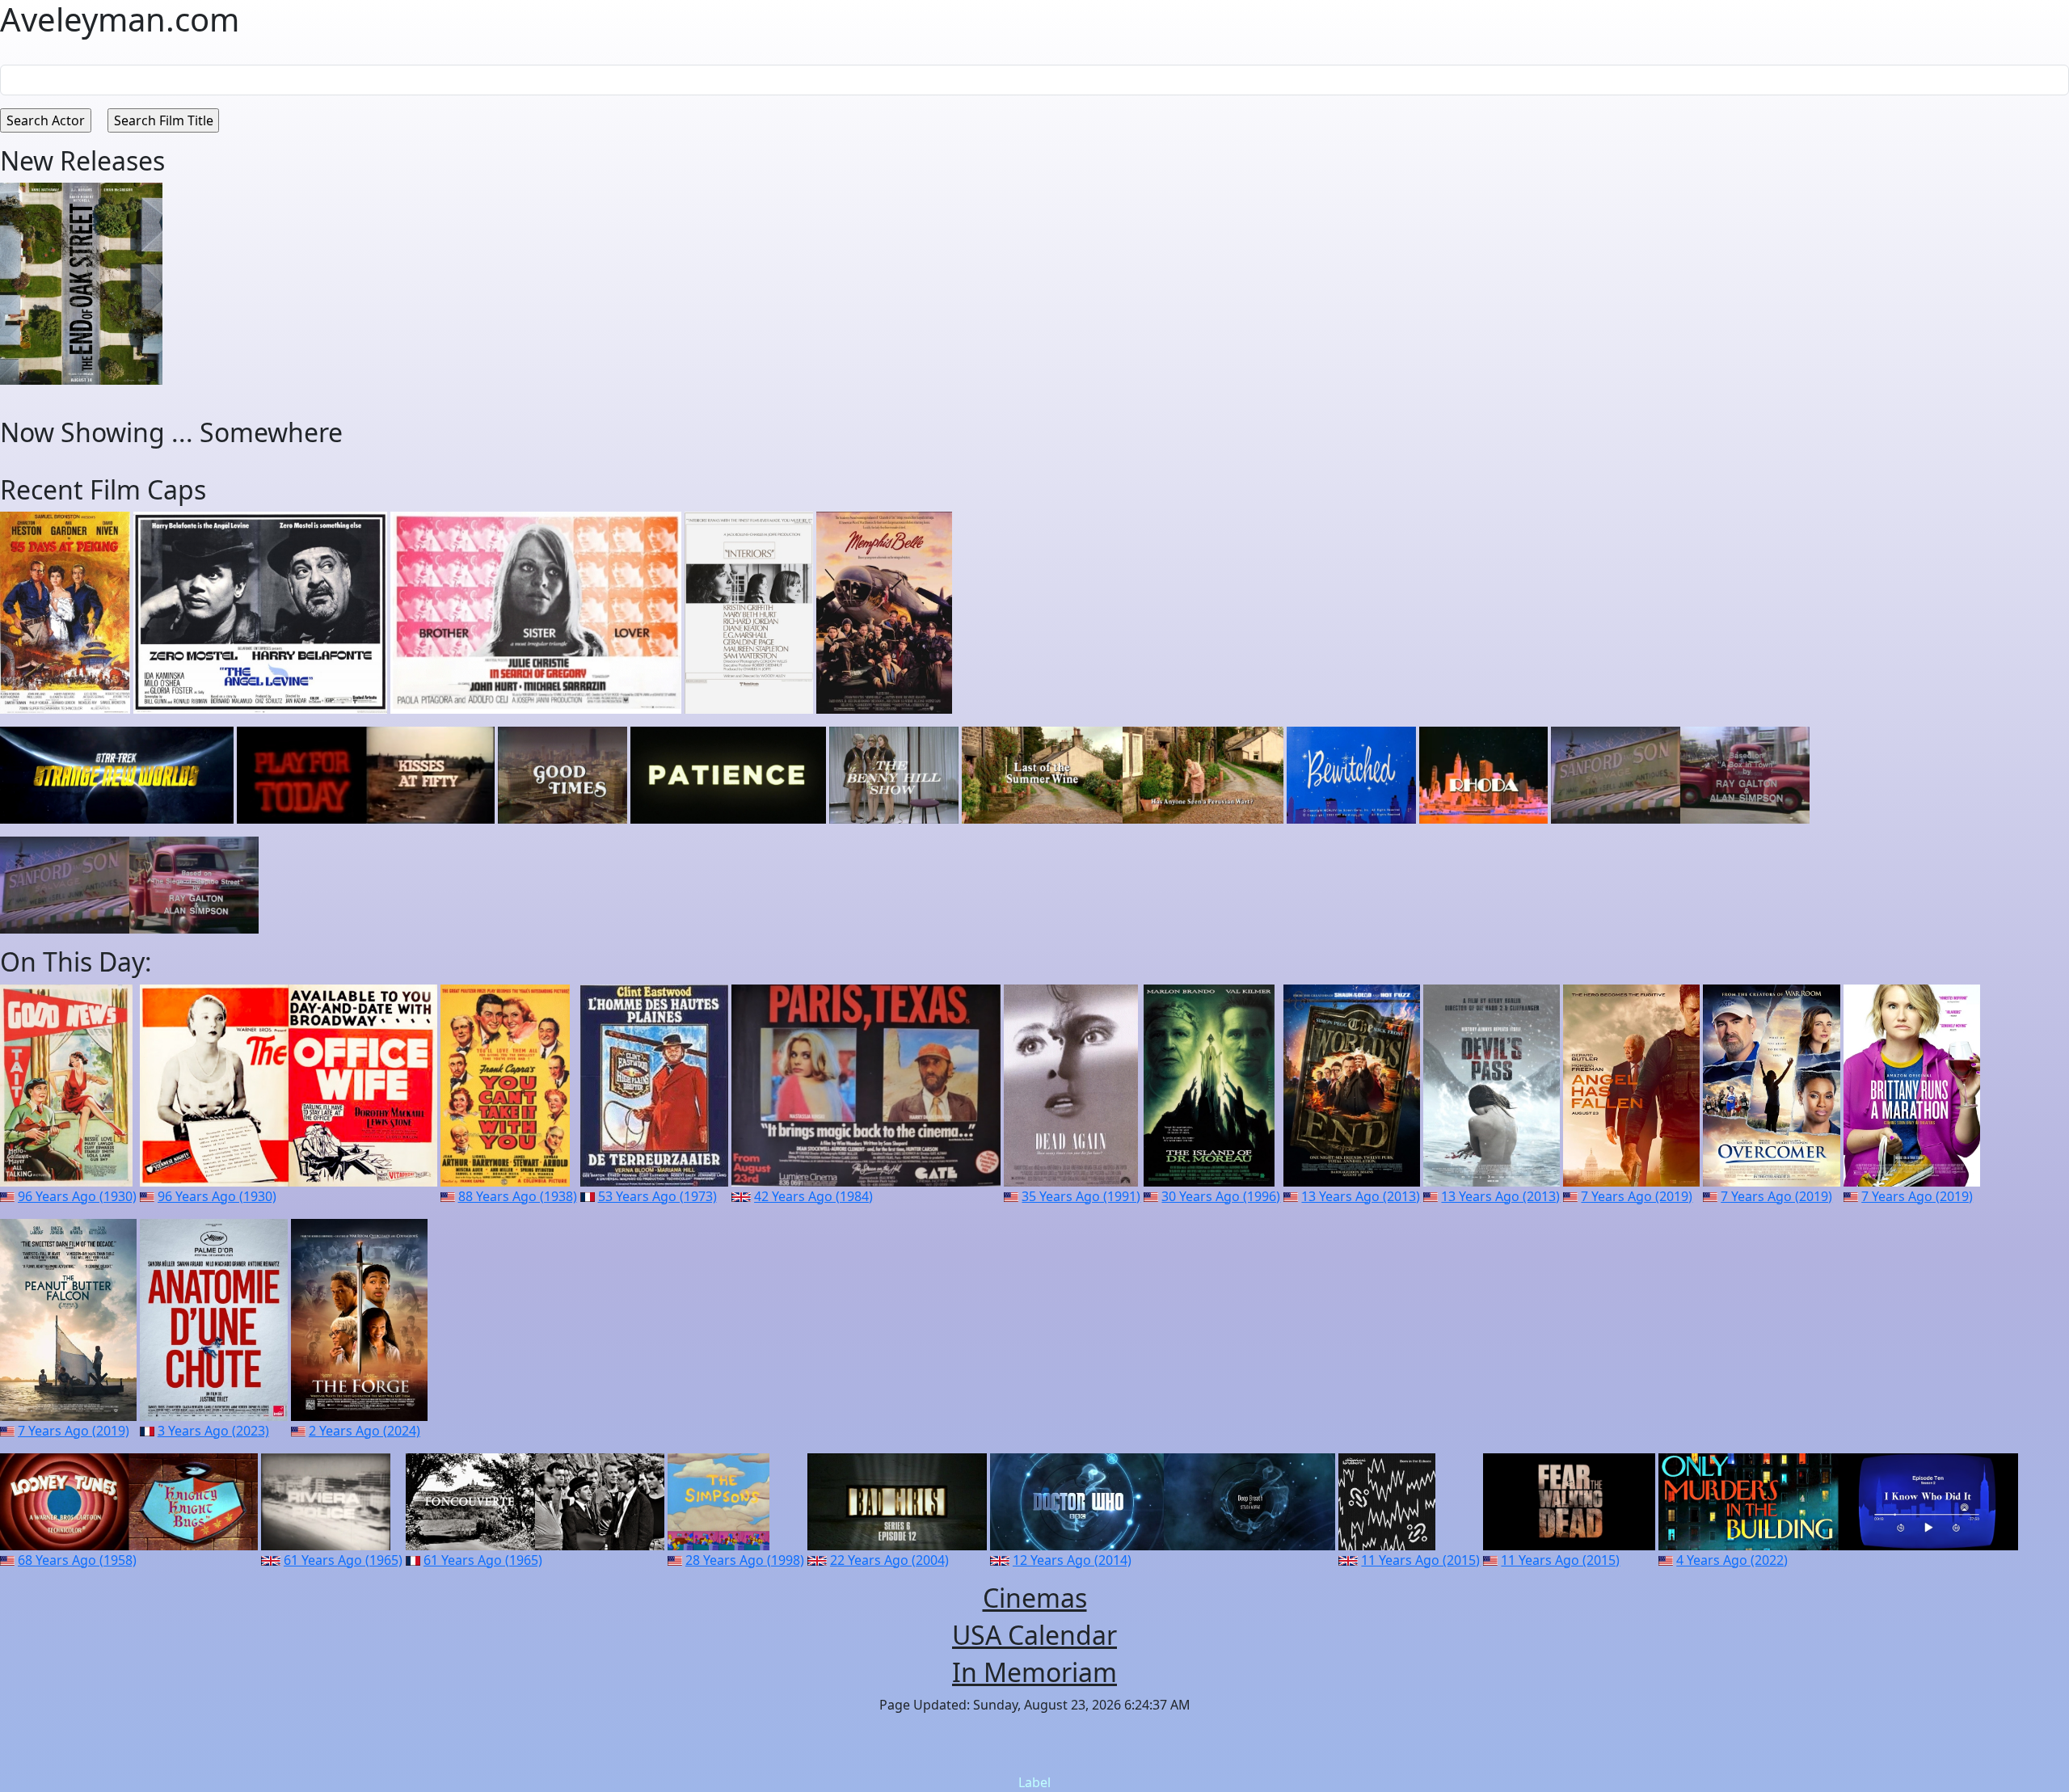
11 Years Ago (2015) (1420, 1560)
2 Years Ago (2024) (364, 1431)
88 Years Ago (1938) (518, 1196)
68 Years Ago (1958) (77, 1560)
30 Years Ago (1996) (1221, 1196)
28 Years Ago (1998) (745, 1560)
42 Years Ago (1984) (813, 1196)
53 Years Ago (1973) (657, 1196)
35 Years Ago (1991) (1081, 1196)
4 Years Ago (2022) (1732, 1560)
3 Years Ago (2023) (213, 1431)
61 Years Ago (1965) (343, 1560)
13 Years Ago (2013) (1361, 1196)
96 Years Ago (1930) (77, 1196)
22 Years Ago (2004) (889, 1560)
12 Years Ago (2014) (1072, 1560)
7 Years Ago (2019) (1637, 1196)
